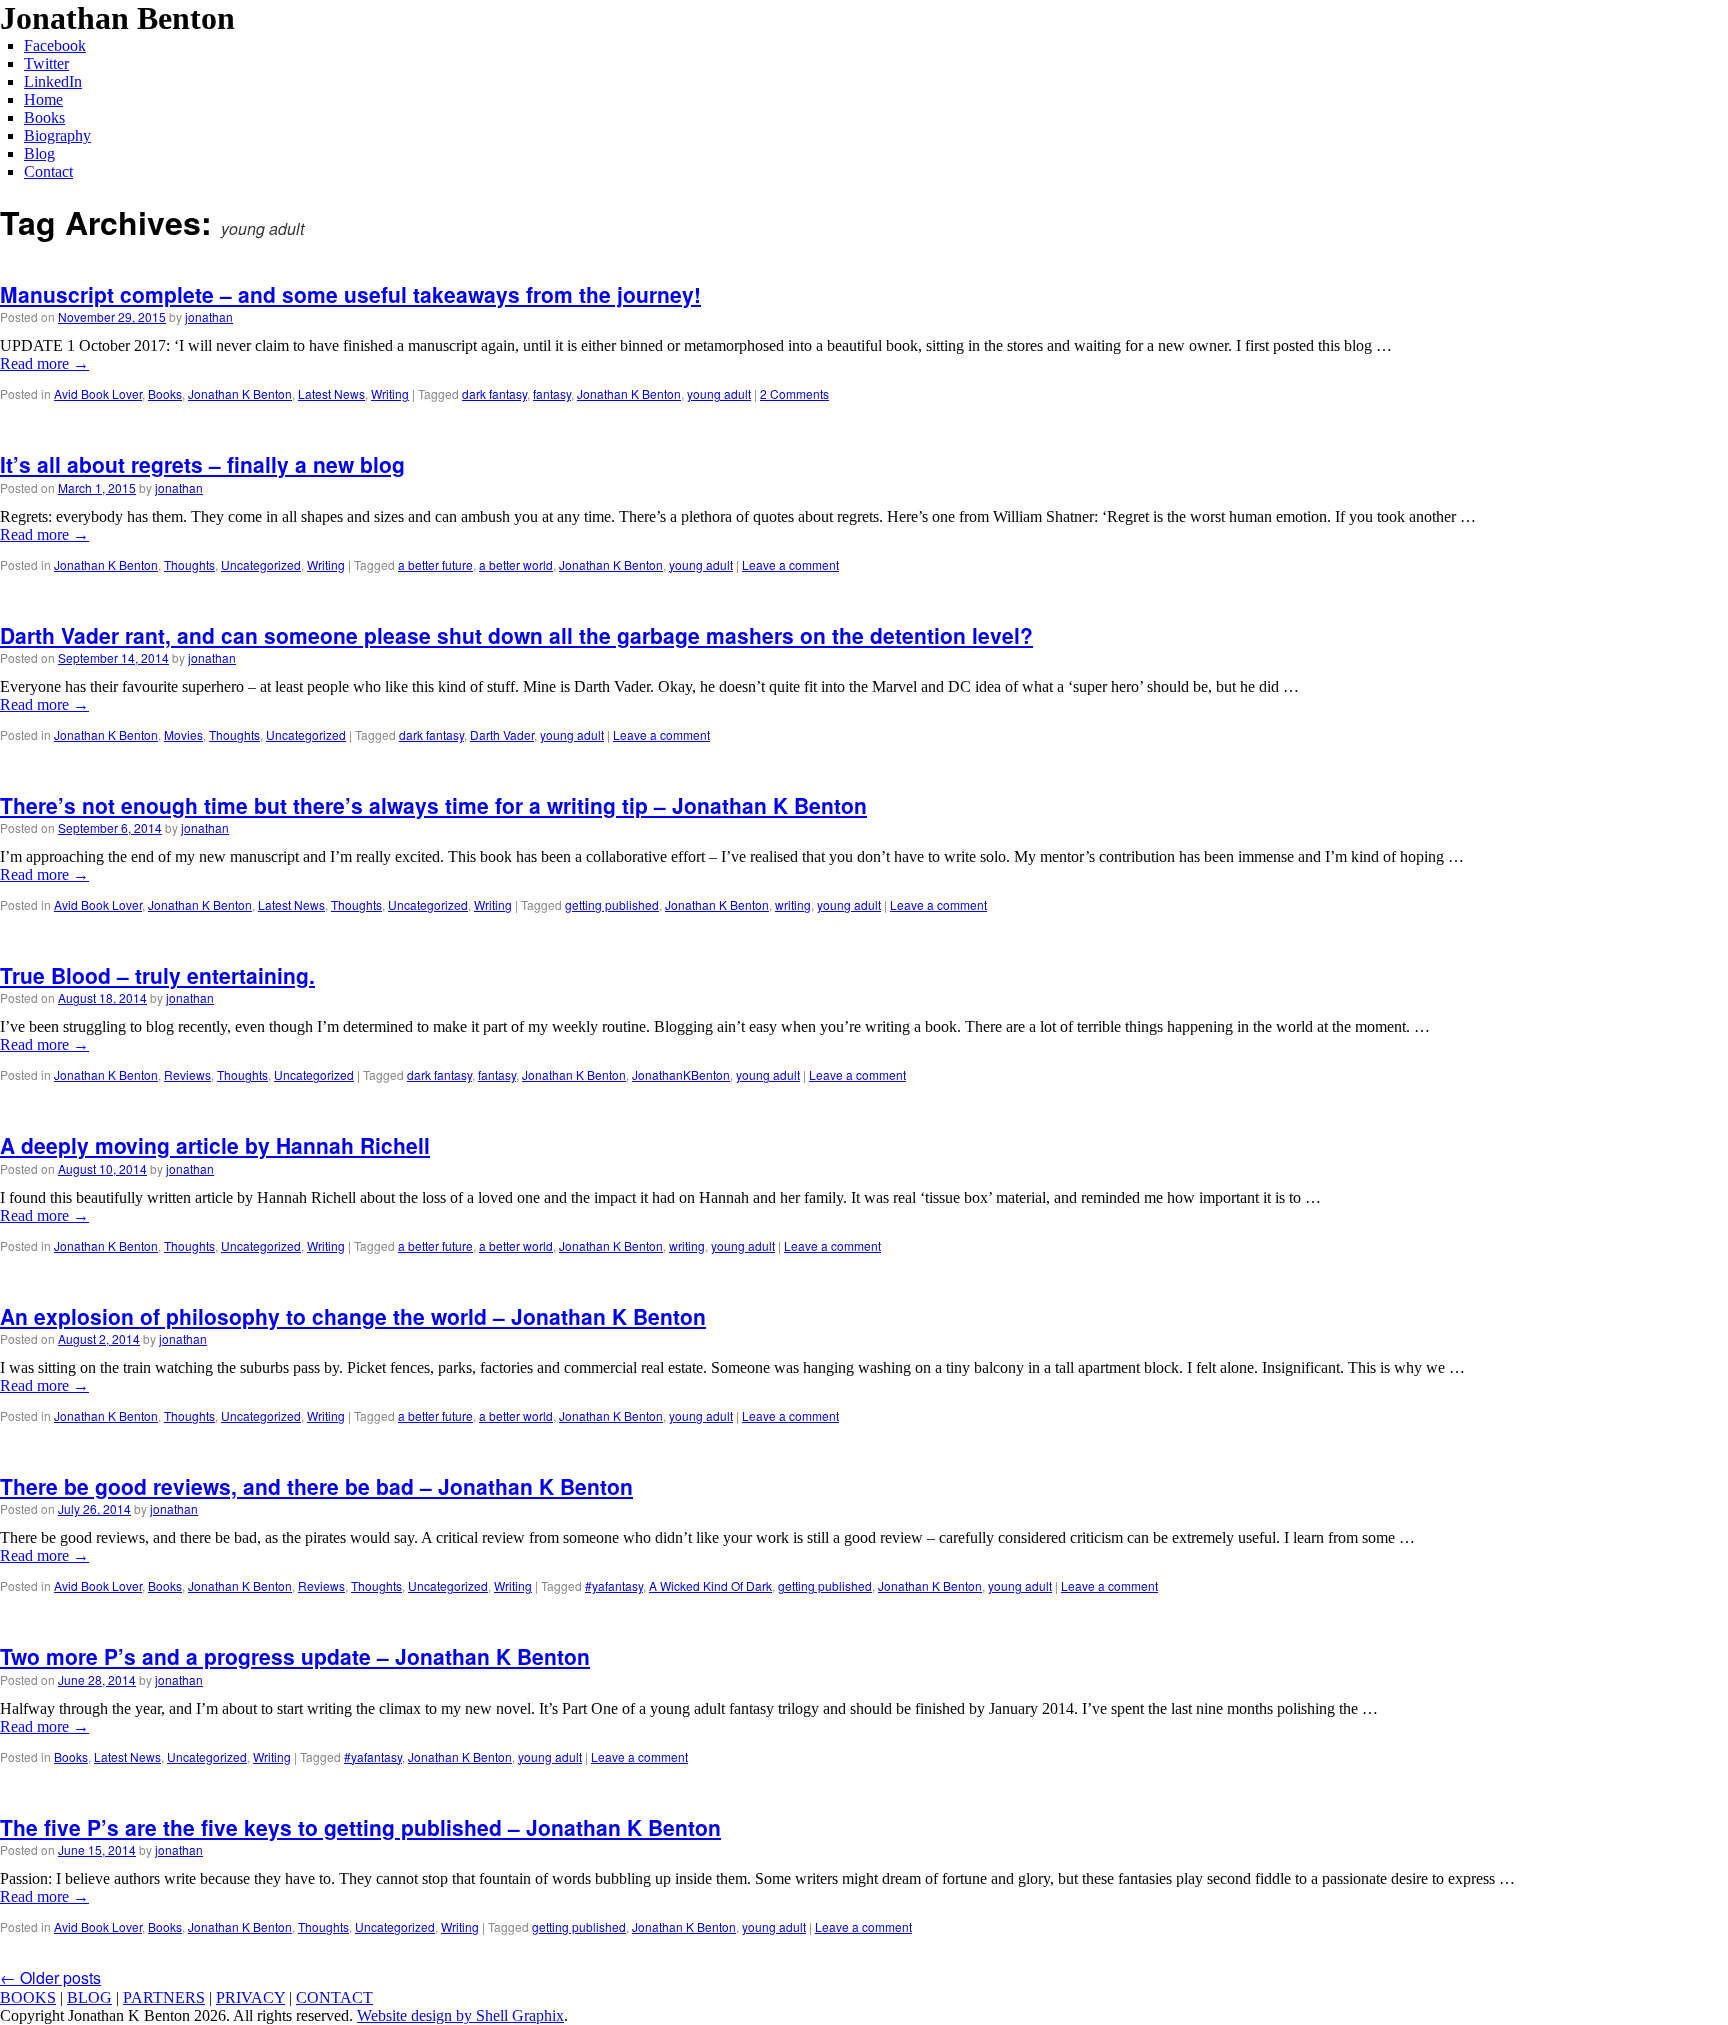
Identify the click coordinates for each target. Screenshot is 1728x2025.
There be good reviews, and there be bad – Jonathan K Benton (316, 1486)
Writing (390, 393)
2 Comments (794, 393)
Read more (44, 363)
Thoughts (189, 564)
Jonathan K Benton (240, 393)
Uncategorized (261, 564)
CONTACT (334, 1997)
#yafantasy (614, 1585)
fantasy (552, 393)
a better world (516, 564)
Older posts (50, 1977)
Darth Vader (502, 734)
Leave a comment (790, 564)
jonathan (209, 316)
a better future (435, 564)
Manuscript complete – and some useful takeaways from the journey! (350, 294)
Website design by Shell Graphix (460, 2015)
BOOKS (28, 1997)
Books (165, 393)
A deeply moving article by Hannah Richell (215, 1145)
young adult (719, 393)
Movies (183, 734)
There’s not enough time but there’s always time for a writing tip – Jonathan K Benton (433, 805)
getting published (612, 904)
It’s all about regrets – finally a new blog (202, 464)
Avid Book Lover (98, 393)
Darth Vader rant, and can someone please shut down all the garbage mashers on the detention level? (516, 635)
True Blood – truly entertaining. (157, 975)
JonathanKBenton (681, 1074)
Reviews (187, 1074)
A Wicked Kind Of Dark (710, 1585)
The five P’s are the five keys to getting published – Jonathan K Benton (360, 1827)
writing (793, 904)
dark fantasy (494, 393)
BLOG (89, 1997)
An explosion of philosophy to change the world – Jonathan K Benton (353, 1316)
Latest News (331, 393)
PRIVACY (250, 1997)
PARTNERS (164, 1997)
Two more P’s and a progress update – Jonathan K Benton (295, 1656)
